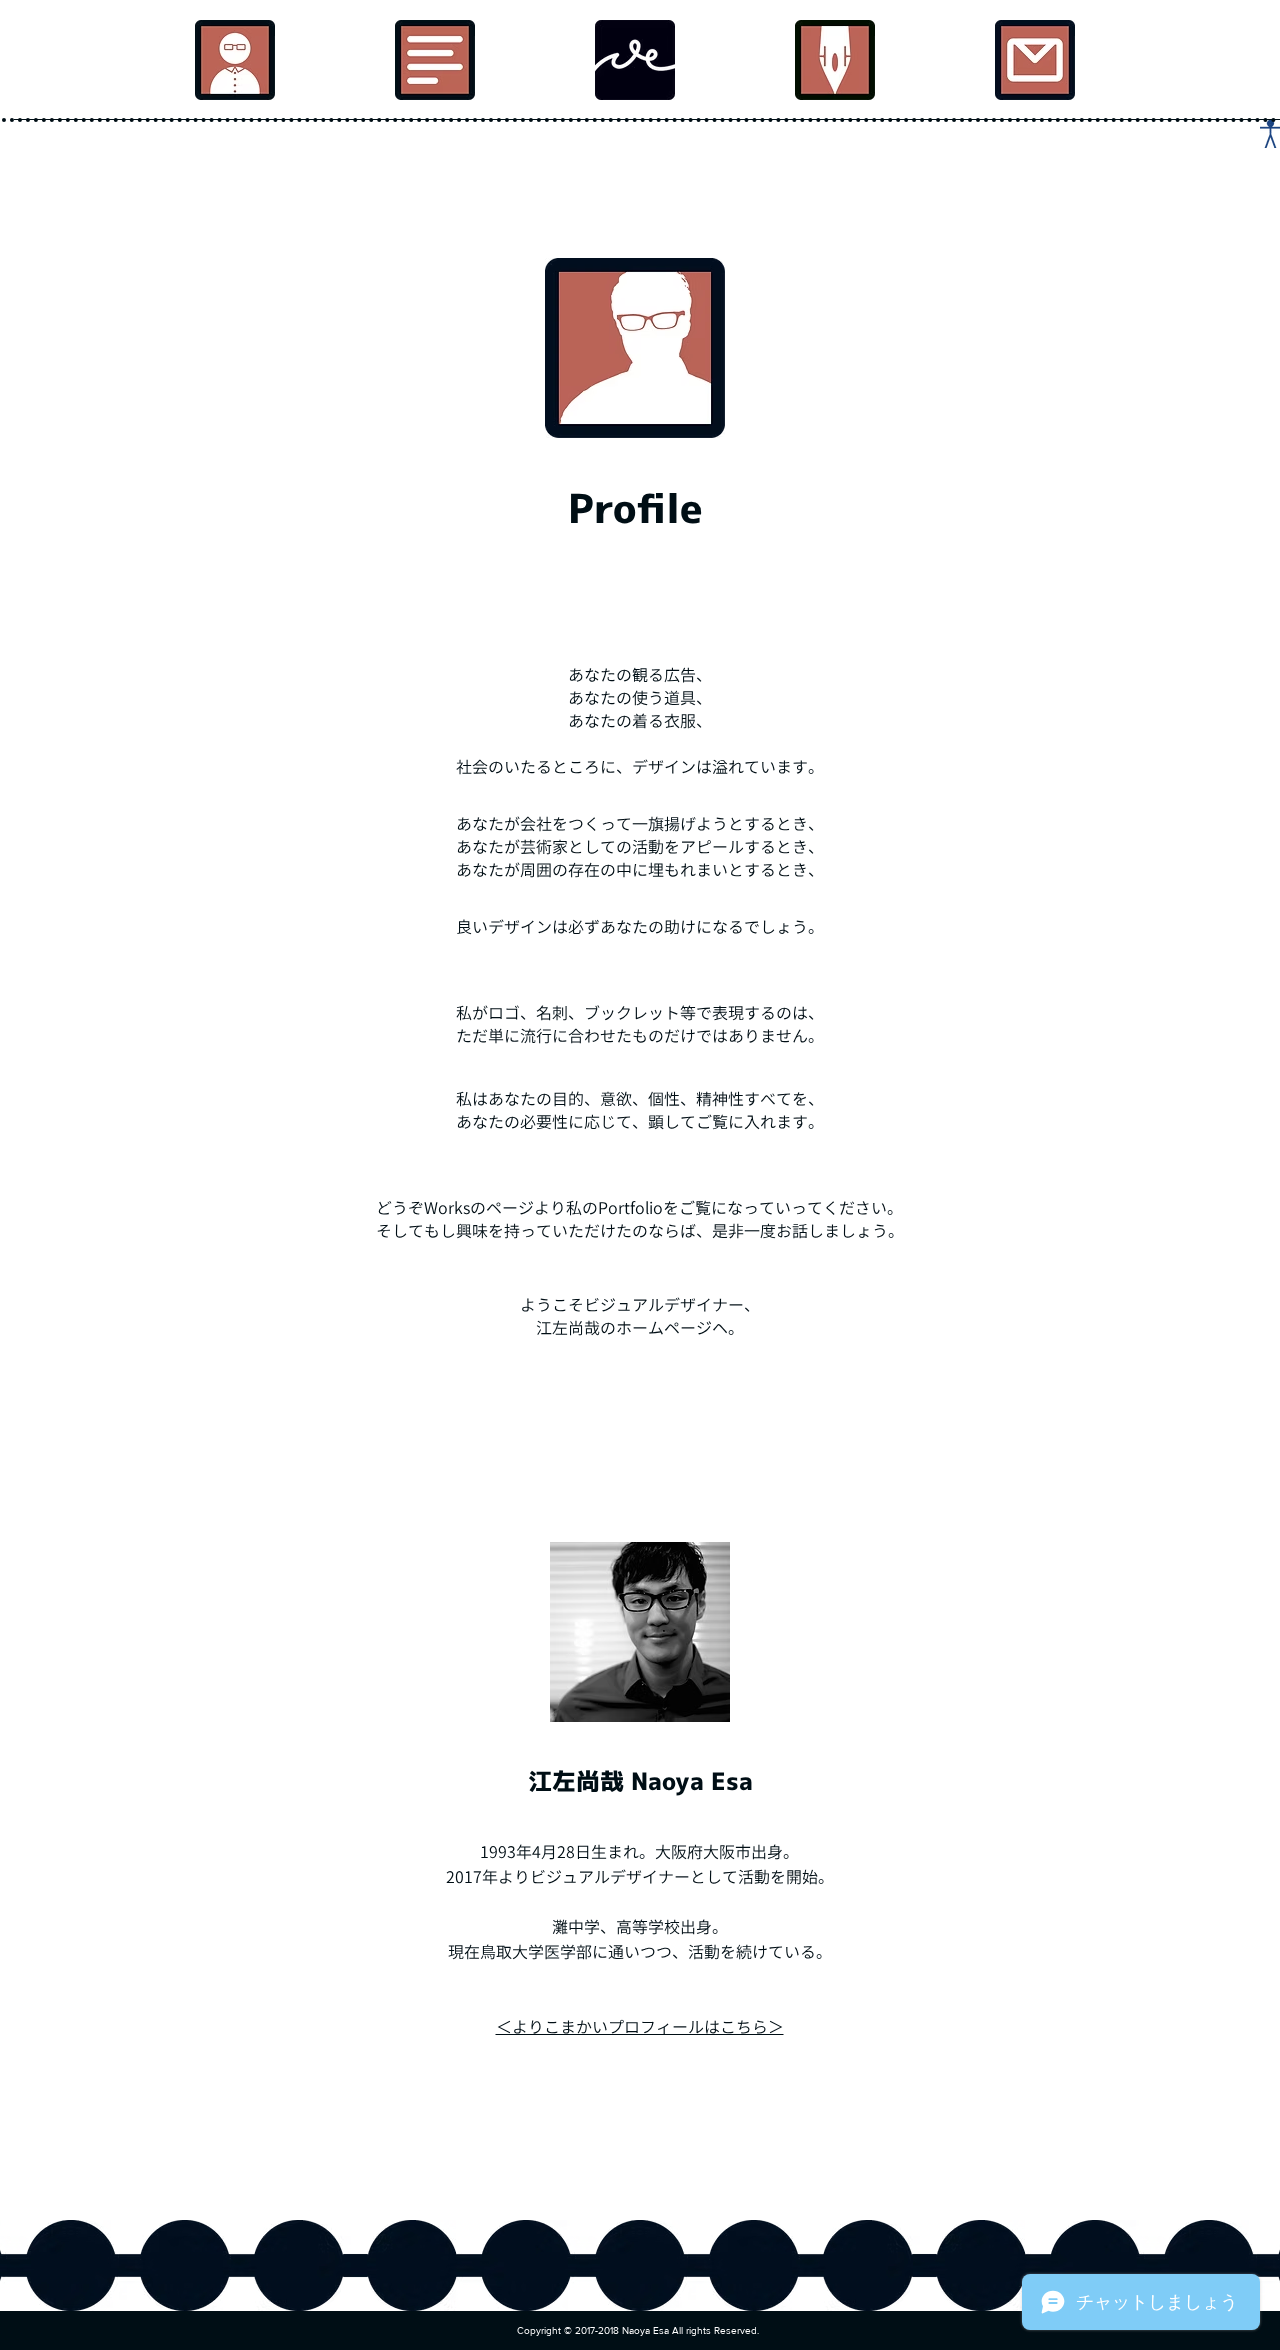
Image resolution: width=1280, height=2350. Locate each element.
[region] (235, 60)
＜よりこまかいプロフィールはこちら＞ (640, 2027)
